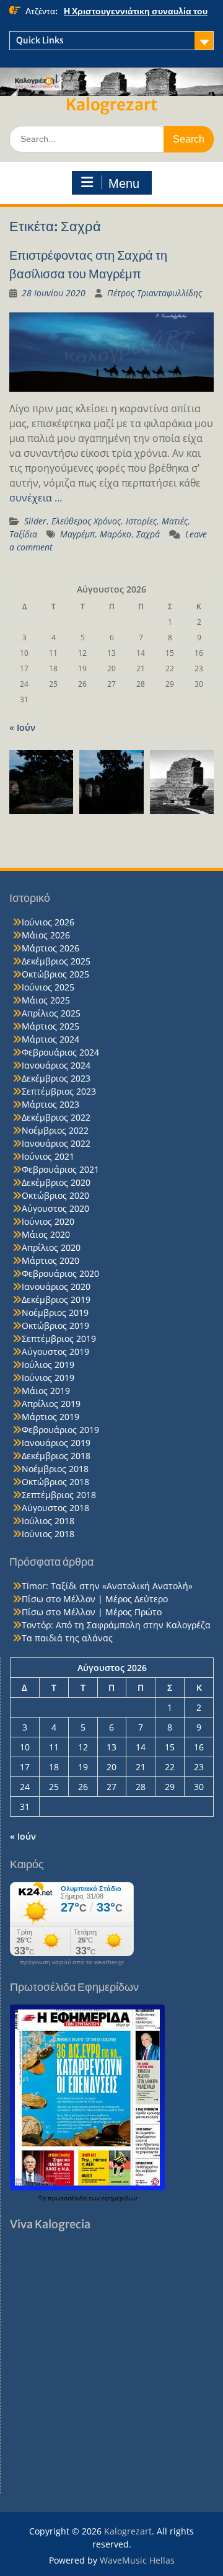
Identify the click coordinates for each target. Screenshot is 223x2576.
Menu (124, 183)
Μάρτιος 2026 (50, 948)
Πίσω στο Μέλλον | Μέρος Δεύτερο (95, 1599)
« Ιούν (22, 727)
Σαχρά (148, 534)
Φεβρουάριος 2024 (60, 1052)
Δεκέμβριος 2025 (56, 961)
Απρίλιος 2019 (51, 1404)
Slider (35, 521)
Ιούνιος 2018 (48, 1534)
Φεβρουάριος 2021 (60, 1169)
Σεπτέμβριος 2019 (59, 1339)
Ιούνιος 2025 (48, 987)
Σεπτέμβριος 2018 (59, 1495)
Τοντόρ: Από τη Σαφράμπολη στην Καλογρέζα (116, 1625)
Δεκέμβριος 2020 (56, 1182)
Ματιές (175, 521)
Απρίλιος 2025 (51, 1013)
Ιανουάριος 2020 (56, 1286)
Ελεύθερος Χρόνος (86, 521)
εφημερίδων (119, 2198)
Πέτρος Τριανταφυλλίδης (155, 293)
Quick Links (40, 40)
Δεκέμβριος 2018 (56, 1456)
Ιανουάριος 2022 (56, 1143)
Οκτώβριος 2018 (55, 1482)
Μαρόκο (116, 534)
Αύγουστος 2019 (55, 1352)
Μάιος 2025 (46, 1000)
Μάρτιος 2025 (50, 1026)
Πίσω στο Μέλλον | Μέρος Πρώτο (92, 1612)
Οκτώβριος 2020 (55, 1195)
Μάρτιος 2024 (50, 1039)
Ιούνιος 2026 (48, 922)
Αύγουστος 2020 (55, 1208)
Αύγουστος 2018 (55, 1508)
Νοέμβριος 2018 (55, 1469)
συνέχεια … (36, 498)
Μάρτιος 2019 (50, 1417)
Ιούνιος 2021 (48, 1156)
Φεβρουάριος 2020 (60, 1273)
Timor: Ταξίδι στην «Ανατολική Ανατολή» (107, 1586)
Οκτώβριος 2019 (55, 1325)
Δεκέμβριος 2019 (56, 1299)
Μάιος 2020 (46, 1234)
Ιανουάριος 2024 (56, 1065)
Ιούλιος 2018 (48, 1521)
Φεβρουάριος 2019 (60, 1430)
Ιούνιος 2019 (48, 1378)
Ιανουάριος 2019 (56, 1443)
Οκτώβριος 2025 (55, 974)
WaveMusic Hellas (137, 2560)
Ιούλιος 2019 (48, 1365)
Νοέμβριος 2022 (55, 1130)
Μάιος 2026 (46, 935)
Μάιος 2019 (46, 1391)
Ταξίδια (23, 534)
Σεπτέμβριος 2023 (59, 1091)
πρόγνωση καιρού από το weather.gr (72, 1962)
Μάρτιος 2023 (50, 1104)
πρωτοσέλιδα (68, 2198)
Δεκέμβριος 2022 (56, 1117)
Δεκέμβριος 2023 (56, 1078)
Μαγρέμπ (77, 534)
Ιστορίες (141, 521)
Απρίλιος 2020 (51, 1247)
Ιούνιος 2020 (48, 1221)
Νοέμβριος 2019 (55, 1312)
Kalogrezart (111, 104)
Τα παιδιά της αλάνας (67, 1638)
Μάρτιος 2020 (50, 1260)
